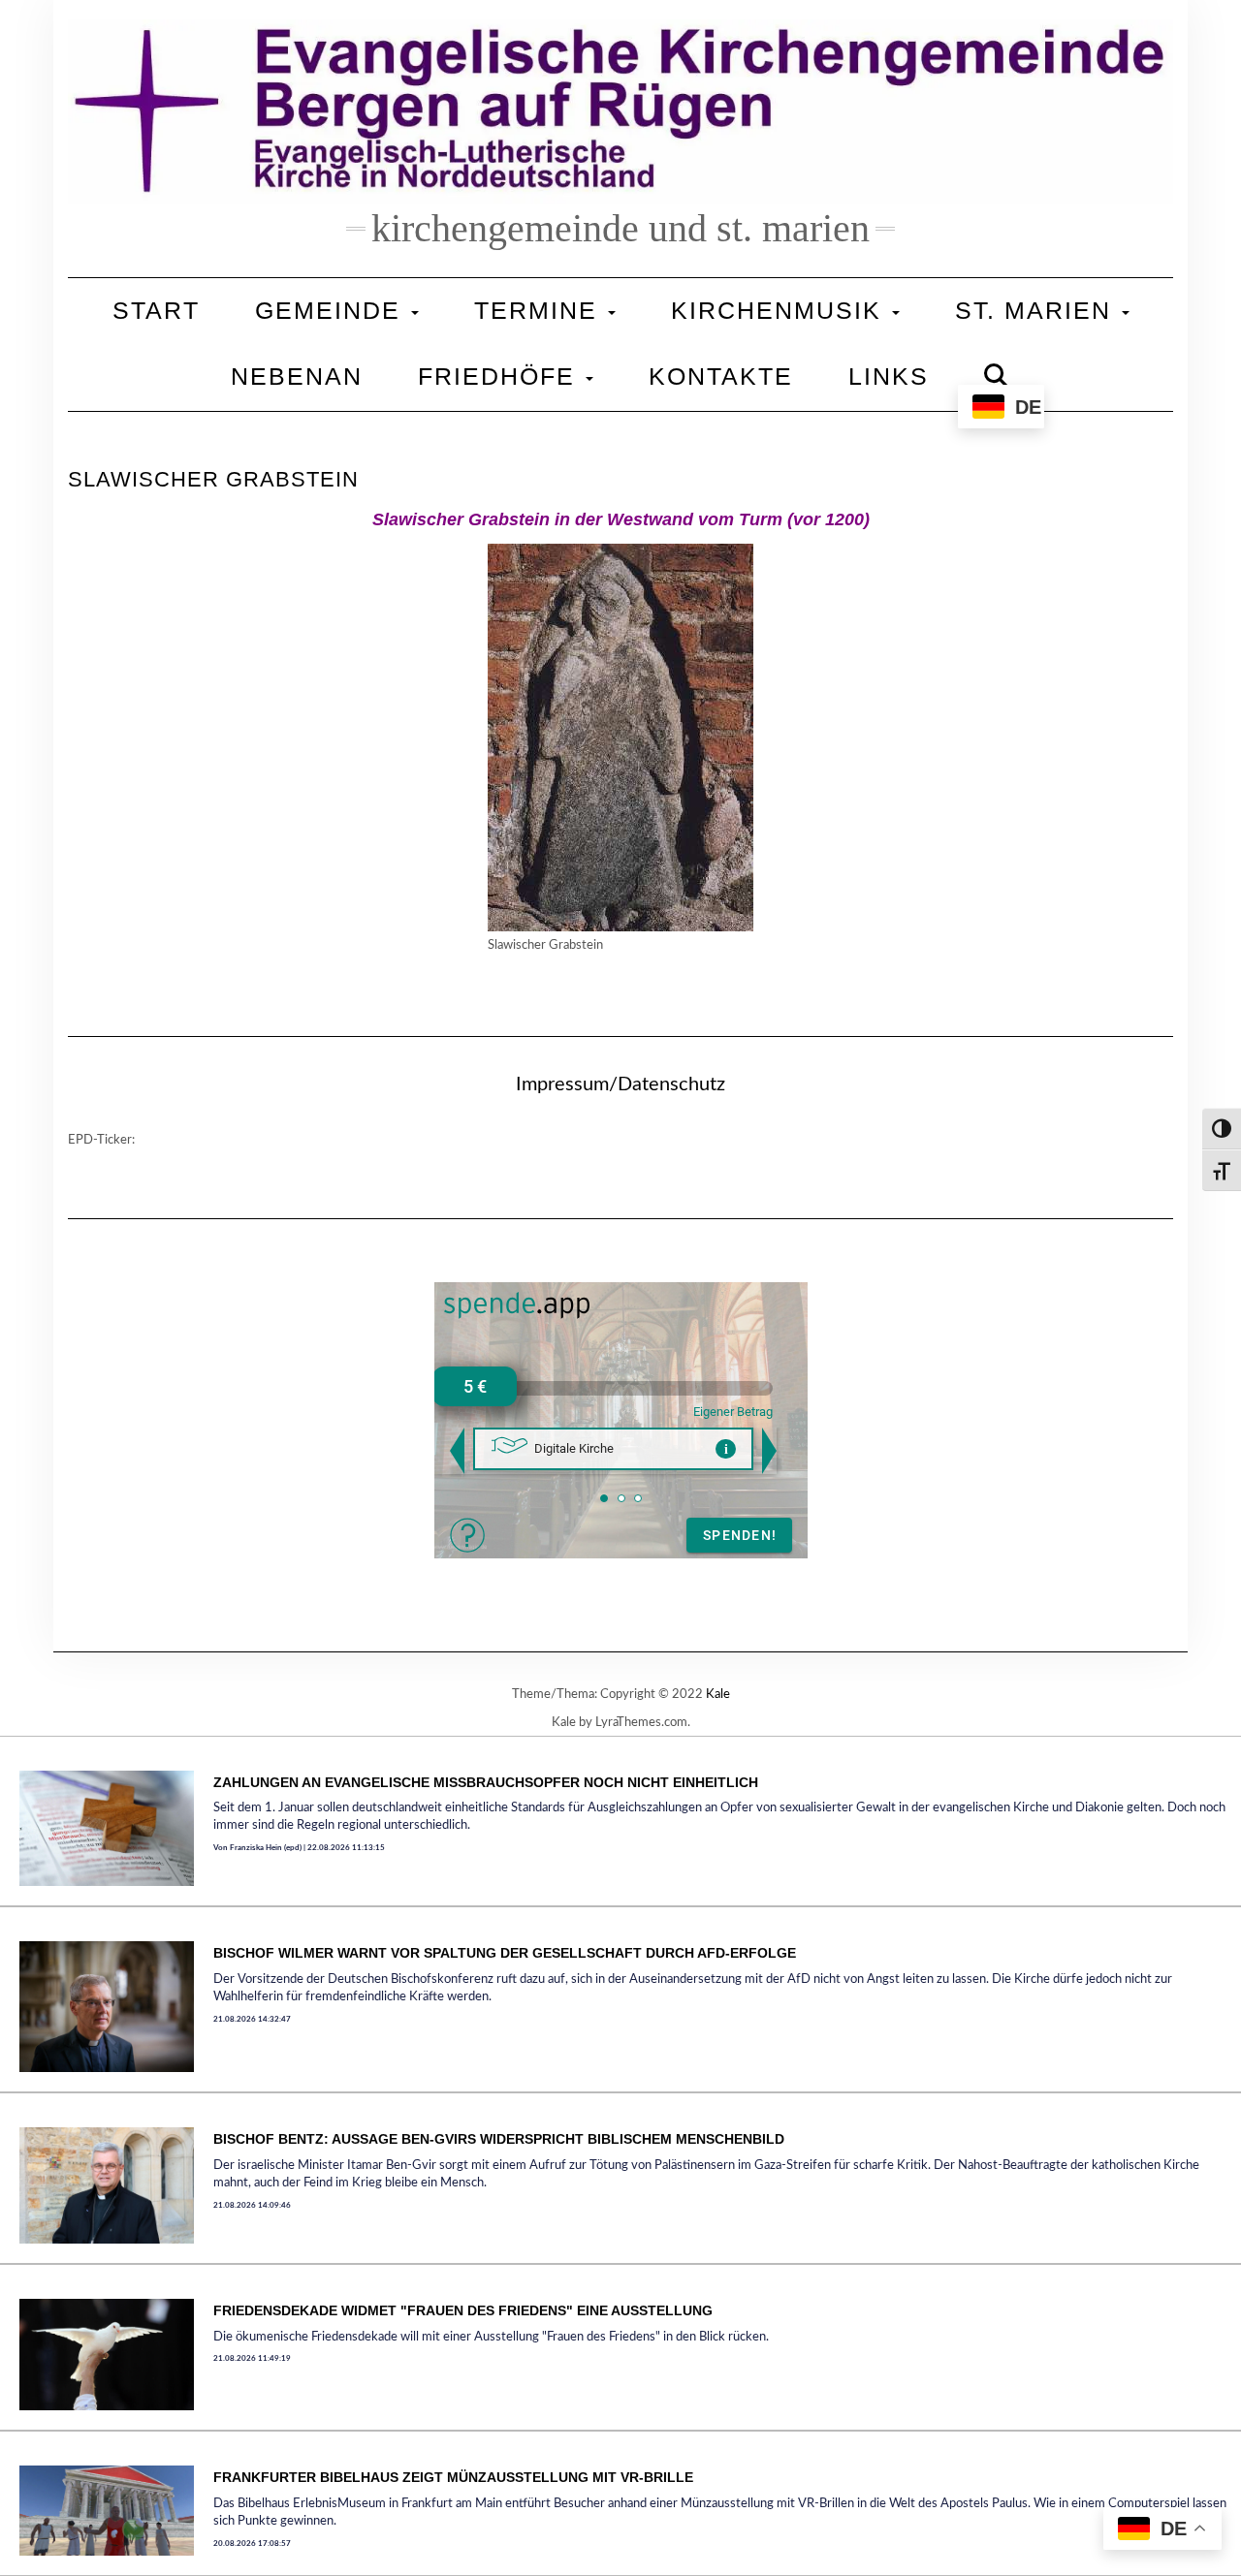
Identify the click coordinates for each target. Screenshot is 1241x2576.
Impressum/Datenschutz (620, 1084)
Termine (540, 310)
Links (889, 376)
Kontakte (721, 376)
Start (156, 310)
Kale (718, 1695)
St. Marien (1037, 310)
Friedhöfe (501, 376)
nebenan (297, 376)
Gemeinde (332, 310)
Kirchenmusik (780, 310)
